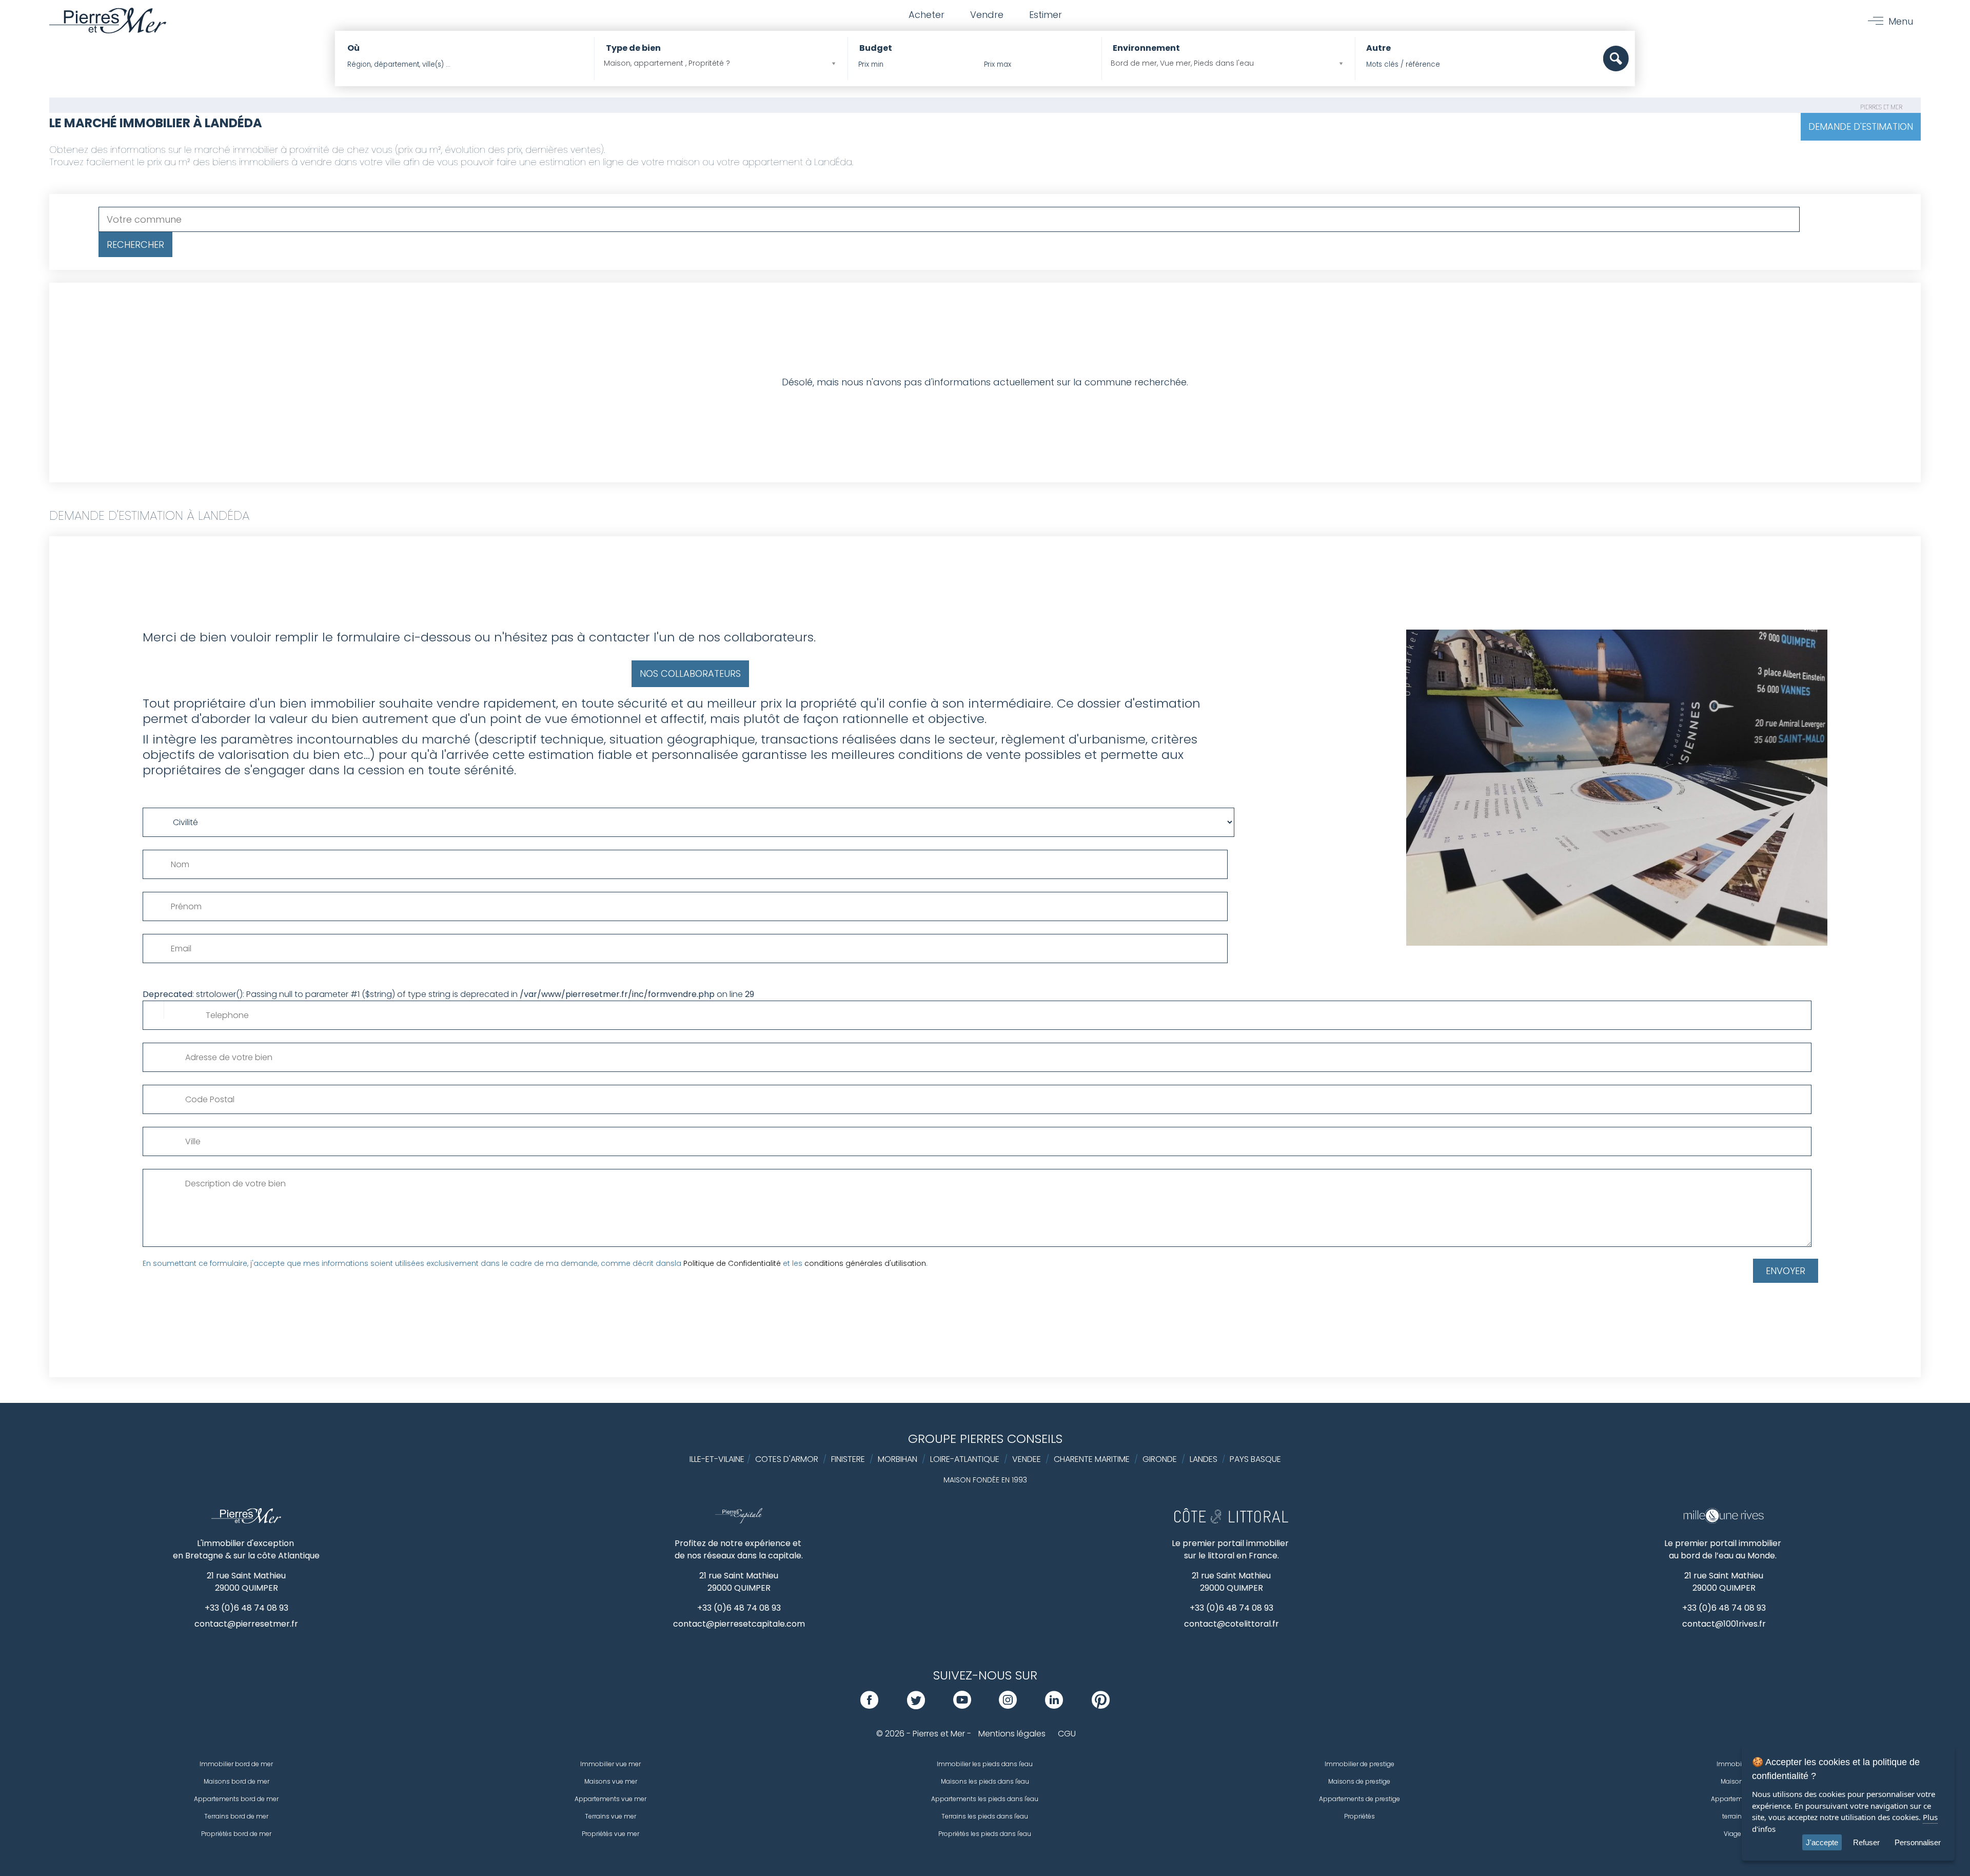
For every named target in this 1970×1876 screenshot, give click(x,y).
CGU (1067, 1734)
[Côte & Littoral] (1231, 1521)
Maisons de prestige (1359, 1781)
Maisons (1734, 1781)
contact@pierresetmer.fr (246, 1624)
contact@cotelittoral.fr (1232, 1624)
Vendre (987, 15)
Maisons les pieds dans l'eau (985, 1781)
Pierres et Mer (1881, 107)
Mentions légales (1012, 1734)
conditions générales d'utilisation (865, 1263)
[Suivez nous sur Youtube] (962, 1706)
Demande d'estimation (1861, 126)
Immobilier (1733, 1764)
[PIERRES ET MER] (247, 1521)
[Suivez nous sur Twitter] (916, 1706)
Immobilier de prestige (1360, 1764)
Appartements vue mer (610, 1799)
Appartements (1733, 1799)
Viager (1733, 1834)
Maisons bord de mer (237, 1781)
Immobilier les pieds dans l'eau (985, 1764)
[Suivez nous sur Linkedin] (1054, 1706)
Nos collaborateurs (690, 673)
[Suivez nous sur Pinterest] (1101, 1706)
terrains (1734, 1816)
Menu (1901, 21)
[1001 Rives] (1723, 1521)
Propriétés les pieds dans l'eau (985, 1834)
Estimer (1046, 15)
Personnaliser (1918, 1842)
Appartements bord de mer (236, 1799)
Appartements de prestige (1360, 1799)
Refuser (1866, 1842)
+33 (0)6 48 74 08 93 (247, 1608)
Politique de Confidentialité (732, 1263)
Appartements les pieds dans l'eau (985, 1799)
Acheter (927, 15)
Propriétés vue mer (610, 1834)
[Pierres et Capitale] (739, 1521)
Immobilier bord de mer (236, 1764)
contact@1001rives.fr (1724, 1624)
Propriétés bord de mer (236, 1834)
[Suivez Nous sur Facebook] (869, 1706)
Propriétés (1360, 1816)
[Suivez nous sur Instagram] (1008, 1706)
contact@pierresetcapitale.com (739, 1624)
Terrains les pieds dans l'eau (985, 1816)
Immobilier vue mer (610, 1764)
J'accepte (1822, 1842)
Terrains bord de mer (236, 1816)
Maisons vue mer (611, 1781)
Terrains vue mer (610, 1816)
